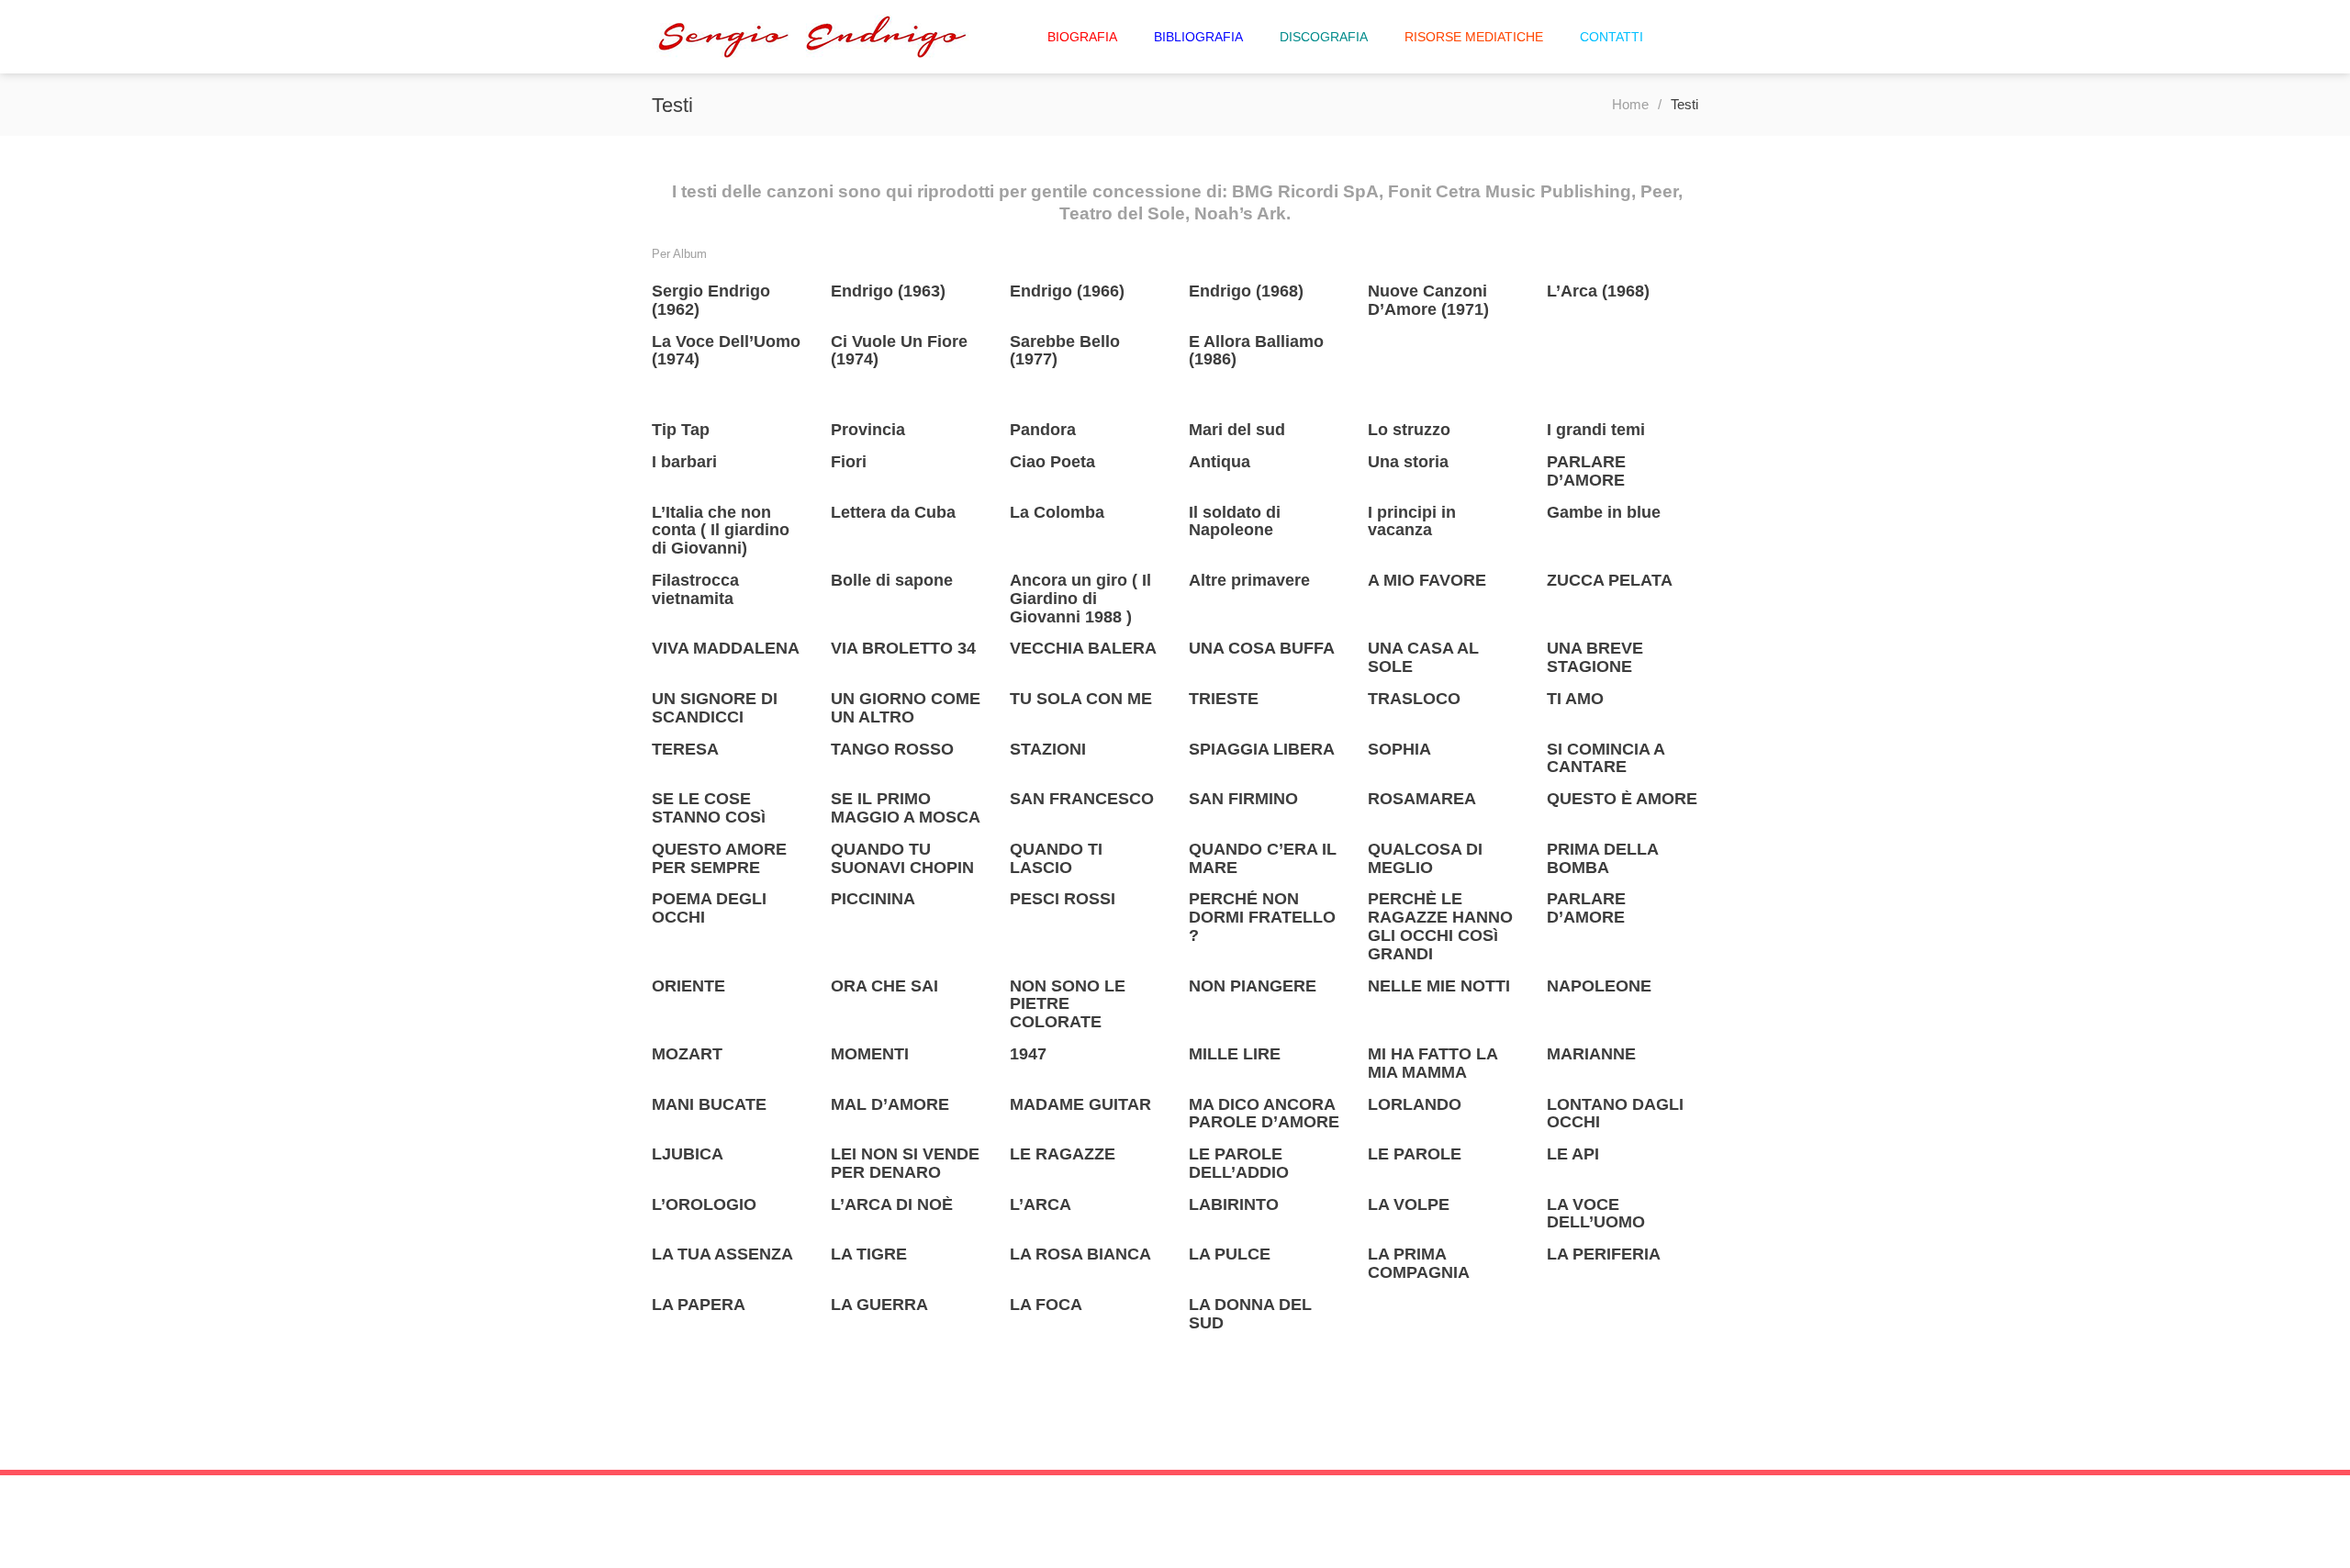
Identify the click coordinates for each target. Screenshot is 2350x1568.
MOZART (687, 1054)
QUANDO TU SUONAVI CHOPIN (902, 858)
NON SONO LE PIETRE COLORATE (1068, 1004)
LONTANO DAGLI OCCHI (1615, 1114)
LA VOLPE (1409, 1204)
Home (1630, 104)
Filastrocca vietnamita (695, 589)
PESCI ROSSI (1063, 899)
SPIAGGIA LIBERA (1262, 749)
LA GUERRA (879, 1305)
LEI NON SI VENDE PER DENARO (905, 1163)
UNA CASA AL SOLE (1423, 657)
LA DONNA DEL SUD (1250, 1314)
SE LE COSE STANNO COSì (709, 808)
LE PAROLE (1415, 1154)
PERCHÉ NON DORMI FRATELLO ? (1262, 917)
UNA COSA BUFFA (1262, 648)
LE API (1573, 1154)
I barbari (684, 462)
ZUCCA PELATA (1610, 580)
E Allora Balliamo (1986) (1256, 351)
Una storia (1408, 462)
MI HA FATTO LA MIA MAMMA (1432, 1063)
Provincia (868, 430)
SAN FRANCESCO (1082, 799)
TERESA (685, 749)
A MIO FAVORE (1427, 580)
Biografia (1082, 37)
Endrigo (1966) (1067, 291)
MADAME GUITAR (1080, 1104)
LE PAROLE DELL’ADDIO (1239, 1163)
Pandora (1043, 430)
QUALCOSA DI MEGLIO (1425, 858)
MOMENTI (870, 1054)
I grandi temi (1596, 430)
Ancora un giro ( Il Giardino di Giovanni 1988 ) (1080, 599)
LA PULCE (1230, 1254)
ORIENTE (688, 986)
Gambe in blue (1604, 512)
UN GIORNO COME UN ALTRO (906, 708)
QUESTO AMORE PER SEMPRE (719, 858)
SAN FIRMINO (1243, 799)
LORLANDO (1415, 1104)
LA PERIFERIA (1604, 1254)
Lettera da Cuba (893, 512)
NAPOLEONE (1599, 986)
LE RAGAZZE (1063, 1154)
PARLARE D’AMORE (1586, 471)
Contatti (1611, 37)
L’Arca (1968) (1598, 291)
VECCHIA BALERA (1083, 648)
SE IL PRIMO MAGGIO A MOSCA (906, 808)
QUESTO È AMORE (1622, 799)
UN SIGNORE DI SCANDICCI (715, 708)
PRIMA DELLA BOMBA (1602, 858)
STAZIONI (1048, 749)
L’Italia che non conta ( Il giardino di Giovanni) (721, 531)
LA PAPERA (699, 1305)
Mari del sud (1237, 430)
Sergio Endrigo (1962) (711, 300)
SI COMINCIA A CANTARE (1606, 758)
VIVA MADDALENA (726, 648)
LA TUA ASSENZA (722, 1254)
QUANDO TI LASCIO (1056, 858)
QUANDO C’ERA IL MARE (1263, 858)
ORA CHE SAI (884, 986)
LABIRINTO (1234, 1204)
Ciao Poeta (1052, 462)
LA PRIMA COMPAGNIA (1419, 1263)
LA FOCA (1046, 1305)
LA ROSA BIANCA (1080, 1254)
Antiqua (1220, 462)
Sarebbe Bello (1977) (1065, 351)
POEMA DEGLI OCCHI (709, 908)
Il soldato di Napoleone (1235, 521)
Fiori (849, 462)
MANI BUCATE (709, 1104)
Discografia (1324, 37)
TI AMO (1575, 699)
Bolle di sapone (892, 580)
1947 (1028, 1054)
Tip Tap (681, 430)
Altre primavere (1249, 580)
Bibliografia (1198, 37)
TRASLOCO (1414, 699)
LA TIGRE (869, 1254)
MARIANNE (1591, 1054)
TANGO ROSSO (892, 749)
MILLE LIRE (1235, 1054)
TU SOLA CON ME (1081, 699)
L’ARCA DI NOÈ (892, 1204)
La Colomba (1057, 512)
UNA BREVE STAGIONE (1595, 657)
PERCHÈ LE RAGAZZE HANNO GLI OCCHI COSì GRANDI (1440, 926)
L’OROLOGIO (704, 1204)
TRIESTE (1224, 699)
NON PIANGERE (1253, 986)
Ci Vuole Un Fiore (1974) (899, 351)
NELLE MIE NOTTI (1439, 986)
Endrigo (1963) (888, 291)
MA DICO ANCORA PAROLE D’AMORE (1264, 1114)
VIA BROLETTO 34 (903, 648)
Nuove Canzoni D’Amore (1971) (1428, 300)
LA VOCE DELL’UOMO (1596, 1214)
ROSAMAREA (1422, 799)
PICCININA (873, 899)
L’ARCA (1041, 1204)
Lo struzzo (1409, 430)
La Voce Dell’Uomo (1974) (726, 351)
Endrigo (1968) (1246, 291)
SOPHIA (1399, 749)
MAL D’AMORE (890, 1104)
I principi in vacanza (1412, 521)
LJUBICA (688, 1154)
